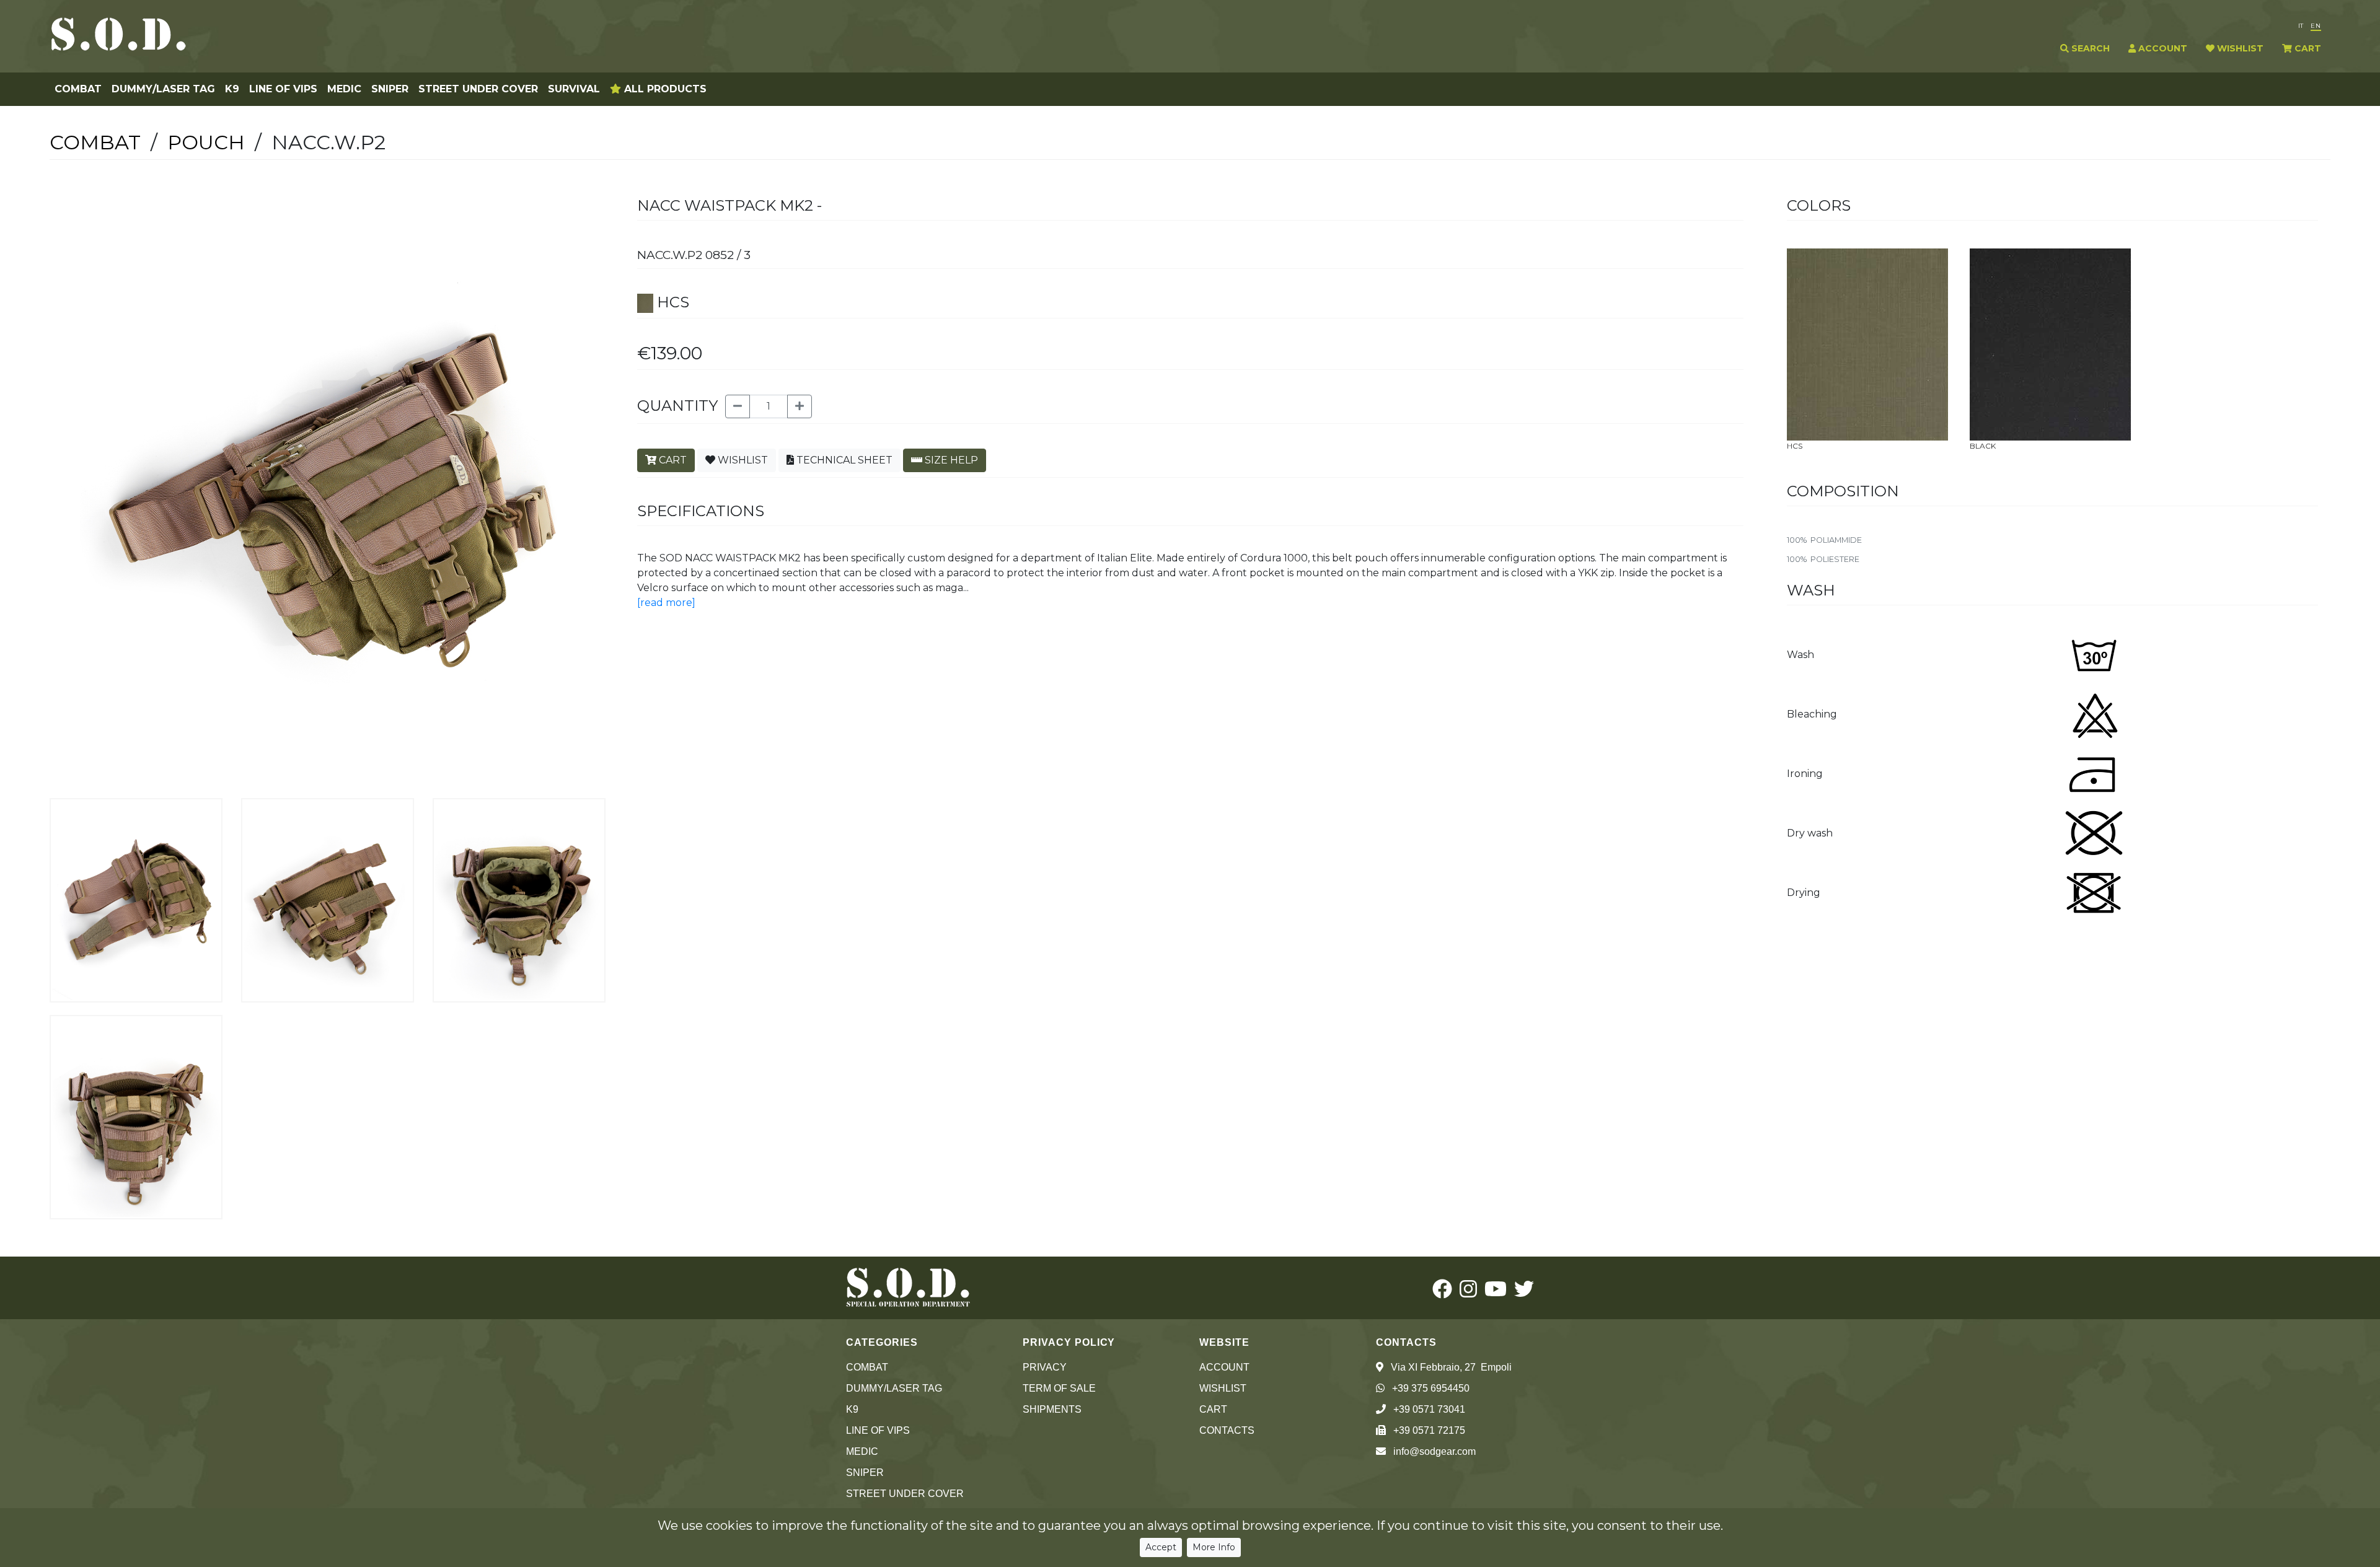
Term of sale (1059, 1388)
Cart (1213, 1409)
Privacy (1045, 1367)
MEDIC (344, 89)
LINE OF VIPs (283, 89)
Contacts (1227, 1430)
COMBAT (78, 89)
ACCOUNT (2162, 48)
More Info (1214, 1547)
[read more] (666, 603)
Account (1224, 1367)
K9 (232, 89)
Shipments (1052, 1409)
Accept (1161, 1547)
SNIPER (390, 89)
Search (2089, 48)
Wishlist (1223, 1388)
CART (2307, 48)
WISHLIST (2239, 48)
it (2301, 26)
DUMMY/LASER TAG (163, 89)
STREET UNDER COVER (478, 89)
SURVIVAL (574, 89)
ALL (664, 89)
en (2316, 26)
